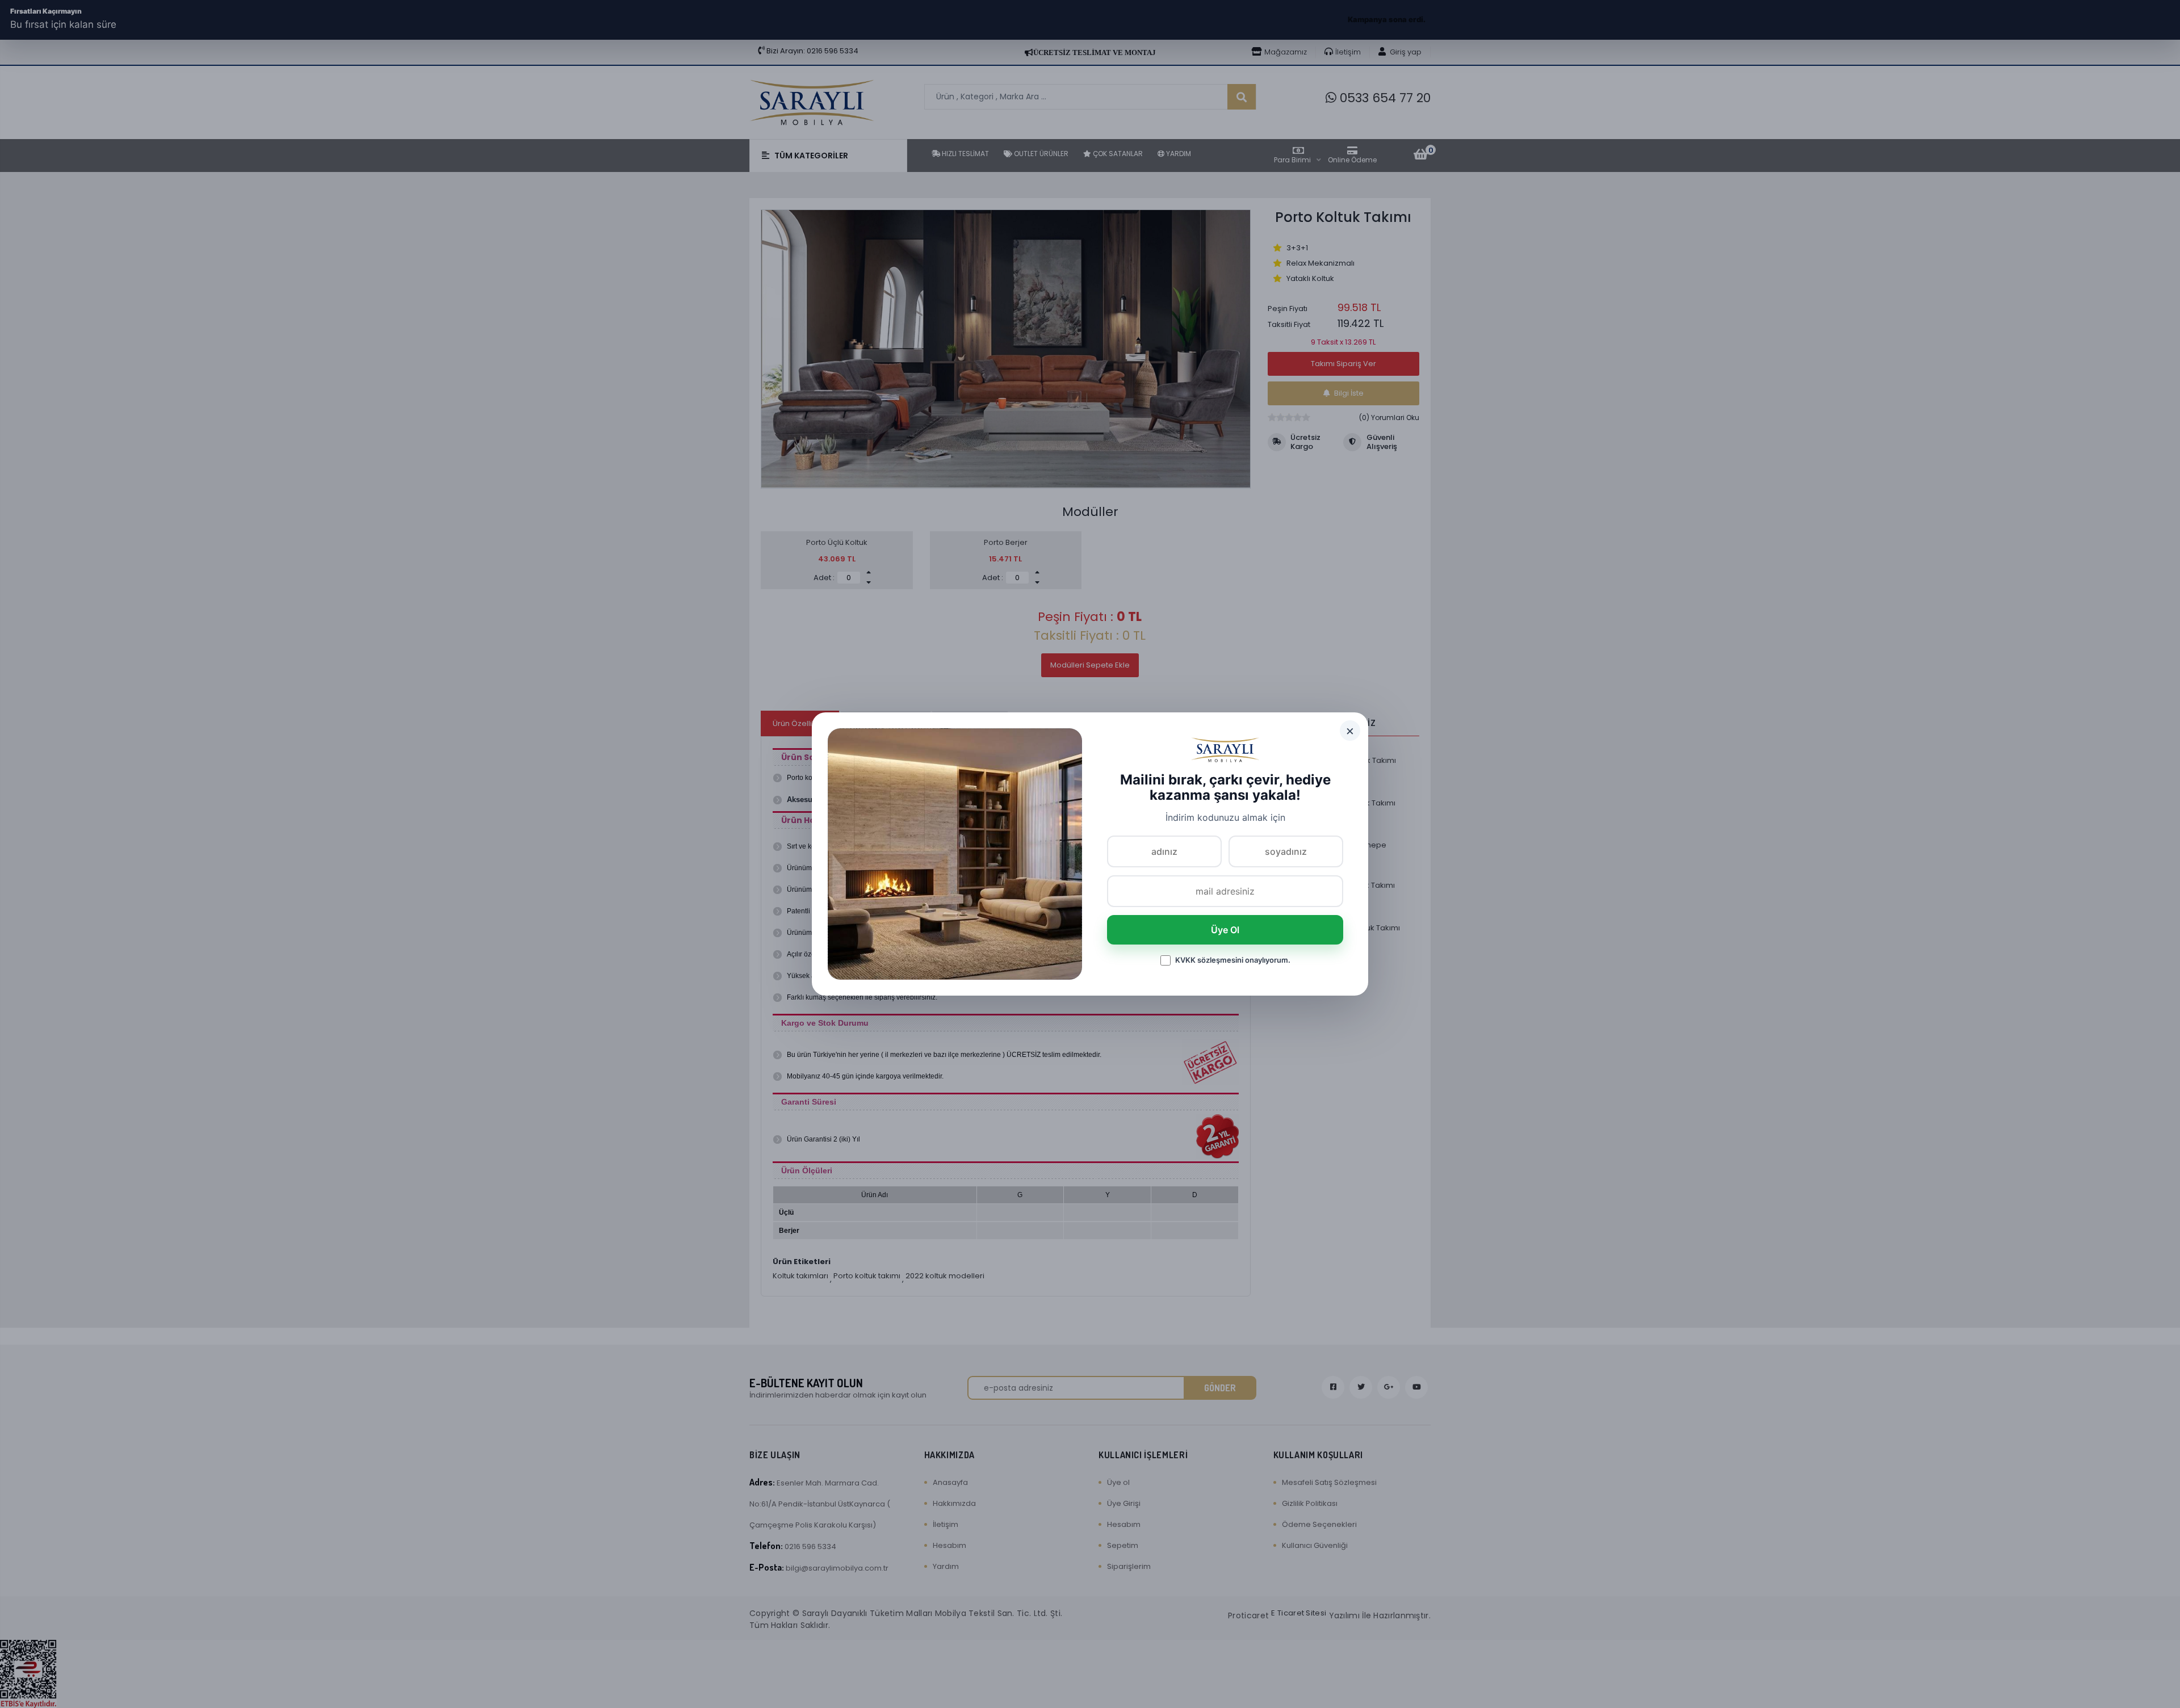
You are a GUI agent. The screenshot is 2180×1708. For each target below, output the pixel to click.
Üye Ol (1225, 930)
